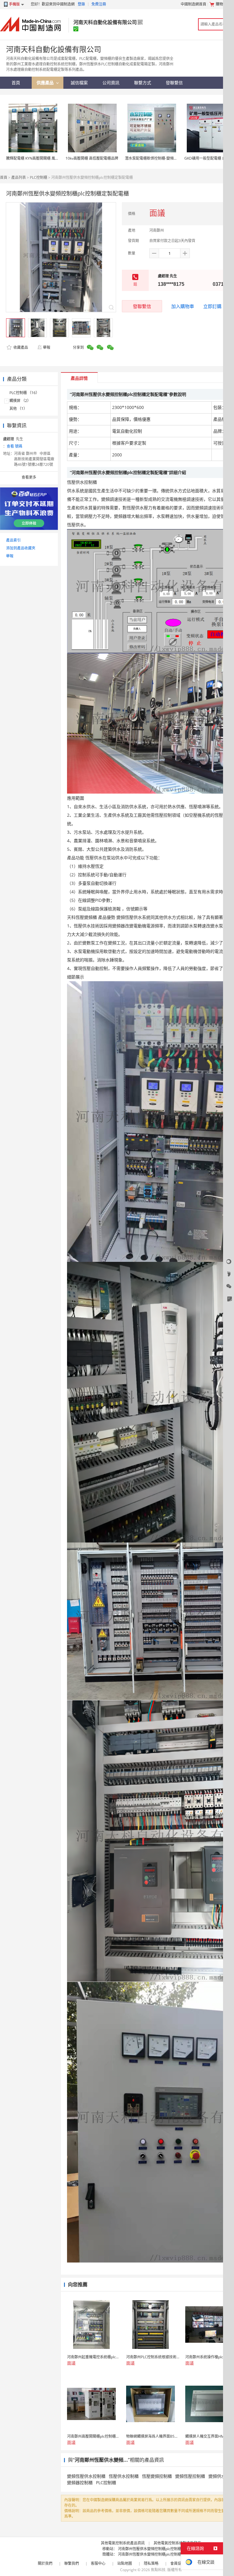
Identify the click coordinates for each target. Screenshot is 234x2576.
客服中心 (98, 2563)
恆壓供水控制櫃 (124, 2476)
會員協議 (178, 2563)
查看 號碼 (14, 446)
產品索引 (13, 540)
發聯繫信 (142, 306)
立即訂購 (212, 306)
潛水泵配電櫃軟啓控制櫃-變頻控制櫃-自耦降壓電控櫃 (168, 158)
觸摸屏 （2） (20, 401)
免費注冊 (99, 4)
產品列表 (19, 177)
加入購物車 (183, 306)
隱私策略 (151, 2563)
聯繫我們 (72, 2563)
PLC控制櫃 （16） (24, 393)
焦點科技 (158, 2570)
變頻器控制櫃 (80, 2483)
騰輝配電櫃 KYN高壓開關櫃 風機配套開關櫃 (42, 158)
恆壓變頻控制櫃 (157, 2476)
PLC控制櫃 (39, 177)
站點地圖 (125, 2563)
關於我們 (45, 2563)
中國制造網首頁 (193, 4)
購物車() (223, 4)
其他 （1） (18, 409)
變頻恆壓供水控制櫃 (86, 2476)
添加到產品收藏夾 (21, 548)
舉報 (47, 347)
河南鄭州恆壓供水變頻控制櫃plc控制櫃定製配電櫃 (159, 2549)
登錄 (81, 4)
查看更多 (29, 477)
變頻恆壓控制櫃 (190, 2476)
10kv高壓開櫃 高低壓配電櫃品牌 (92, 158)
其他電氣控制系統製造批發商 (177, 2543)
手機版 (14, 4)
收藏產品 (20, 347)
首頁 (4, 177)
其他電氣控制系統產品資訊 (123, 2543)
